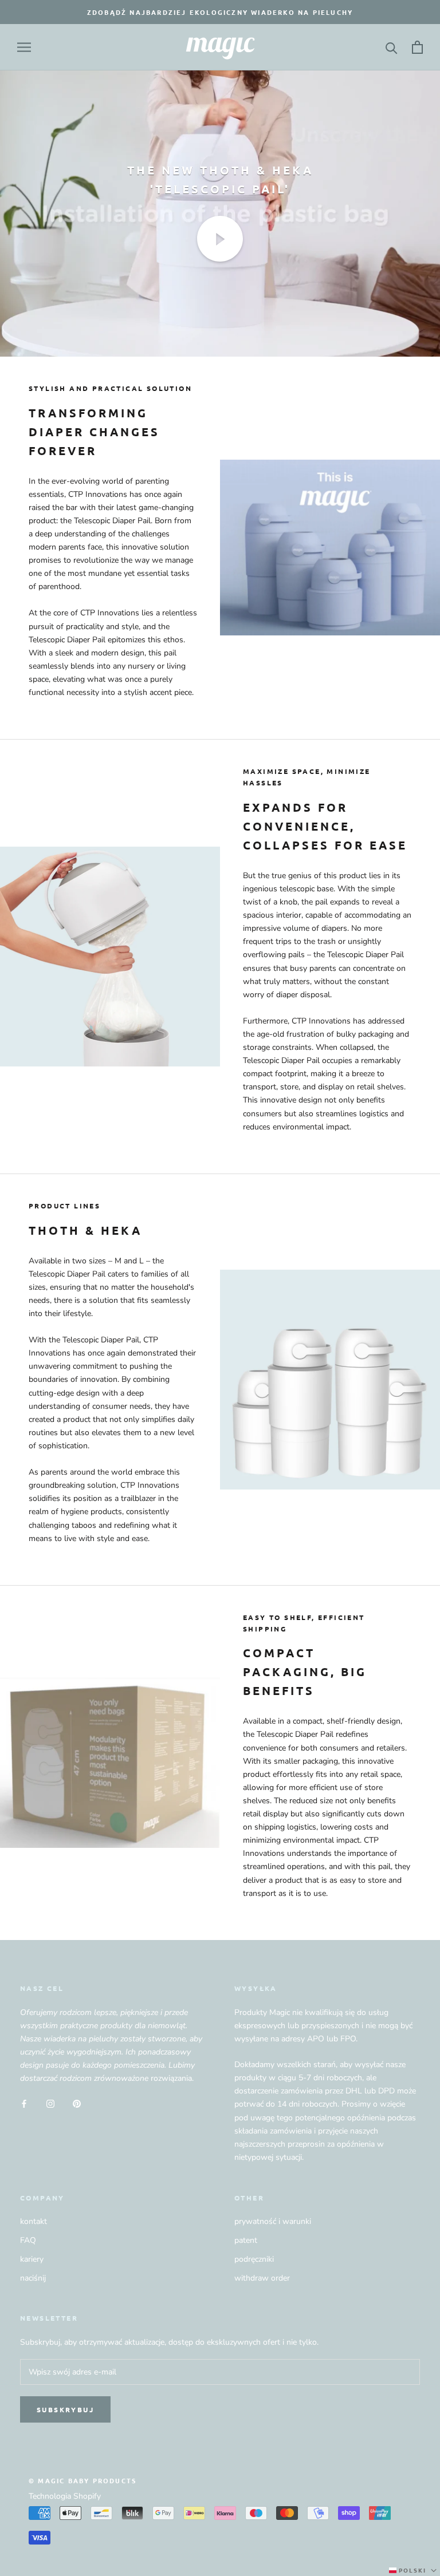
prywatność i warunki (273, 2221)
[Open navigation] (24, 47)
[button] (414, 2570)
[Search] (392, 47)
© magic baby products (82, 2480)
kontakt (34, 2221)
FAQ (28, 2240)
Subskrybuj (65, 2409)
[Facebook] (24, 2103)
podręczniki (254, 2259)
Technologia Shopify (65, 2496)
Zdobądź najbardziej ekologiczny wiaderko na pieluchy (220, 12)
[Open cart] (417, 47)
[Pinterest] (77, 2103)
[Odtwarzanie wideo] (220, 239)
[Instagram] (50, 2103)
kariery (32, 2259)
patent (246, 2240)
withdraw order (262, 2278)
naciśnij (33, 2278)
